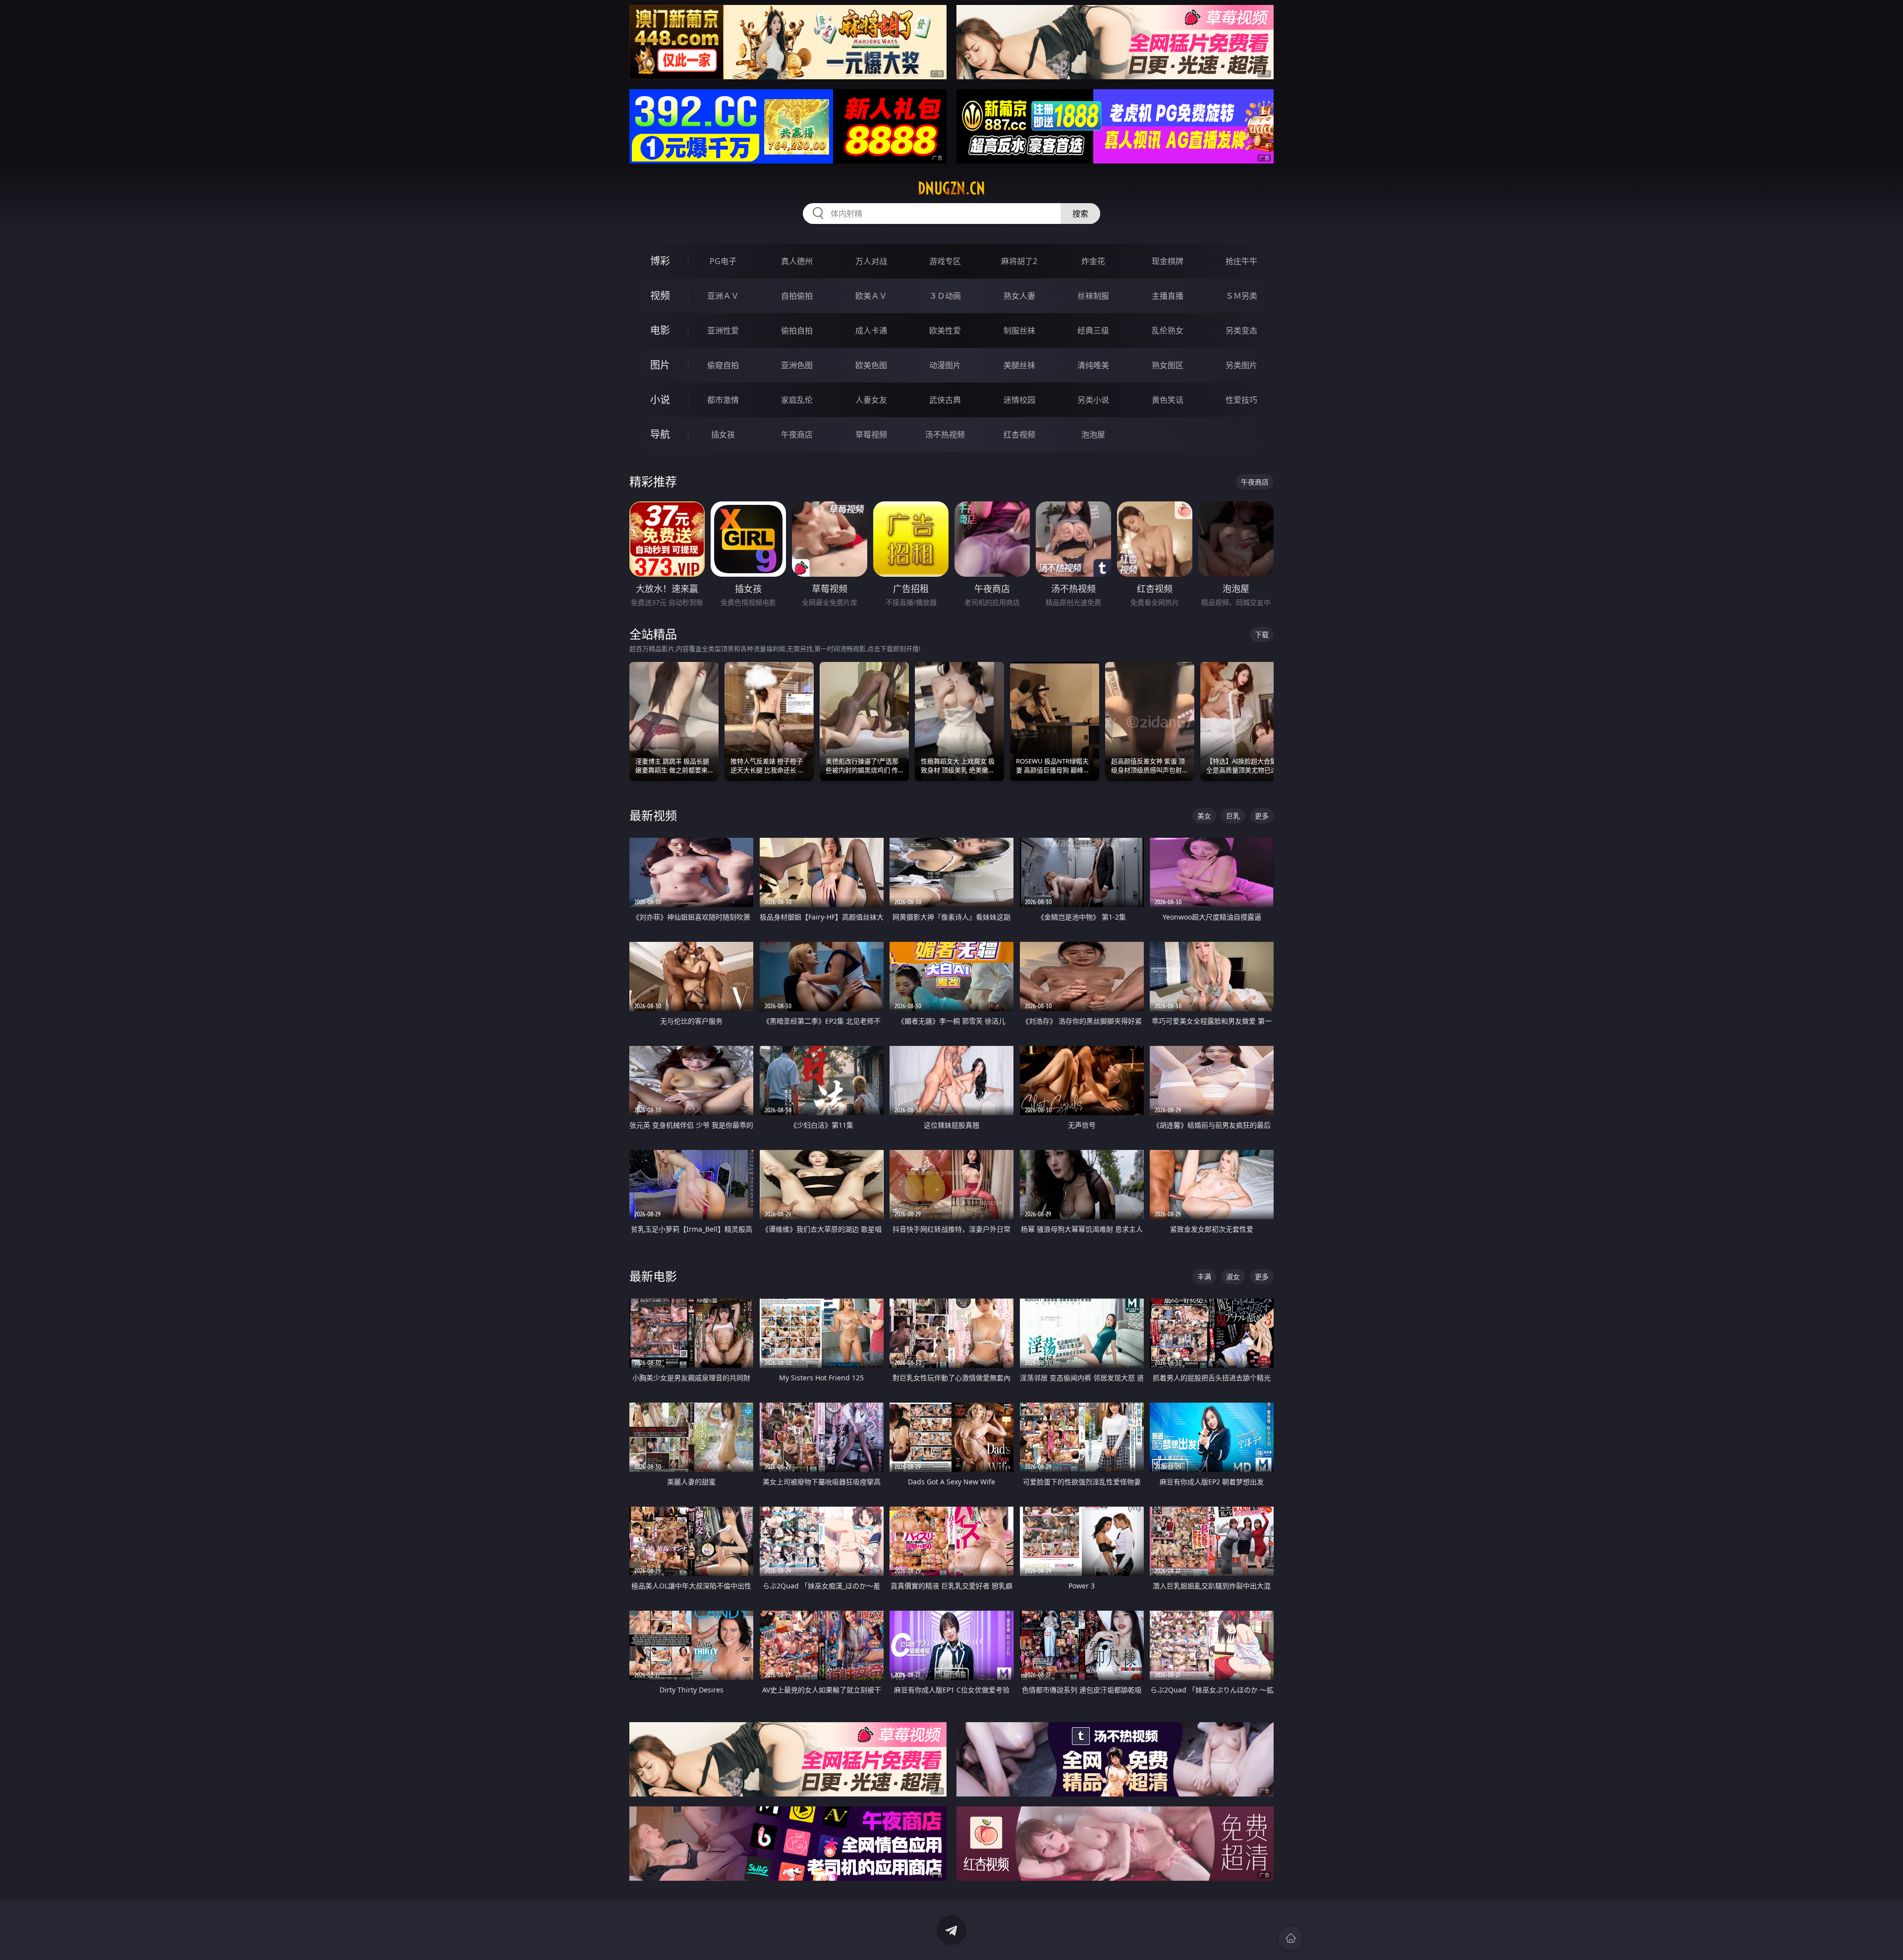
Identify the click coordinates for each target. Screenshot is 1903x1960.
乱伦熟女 (1168, 330)
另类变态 (1241, 330)
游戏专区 (945, 261)
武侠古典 (945, 400)
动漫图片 (945, 365)
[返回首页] (1290, 1938)
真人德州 (797, 261)
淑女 (1233, 1277)
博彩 (660, 261)
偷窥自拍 (723, 365)
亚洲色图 (797, 365)
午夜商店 (797, 435)
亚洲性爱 (723, 330)
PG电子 (723, 261)
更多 (1262, 816)
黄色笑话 (1168, 400)
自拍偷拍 (797, 296)
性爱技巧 (1241, 400)
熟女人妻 (1019, 296)
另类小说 (1093, 400)
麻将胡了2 (1019, 261)
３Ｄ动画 (945, 296)
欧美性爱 (945, 330)
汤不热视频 (945, 435)
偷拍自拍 (797, 330)
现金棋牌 (1168, 261)
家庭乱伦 (797, 400)
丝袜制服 (1093, 296)
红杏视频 (1019, 435)
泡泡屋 (1093, 435)
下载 (1262, 634)
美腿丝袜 (1019, 365)
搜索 (1080, 214)
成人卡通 (871, 330)
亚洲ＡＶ (723, 296)
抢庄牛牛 (1241, 261)
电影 (660, 330)
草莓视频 (871, 435)
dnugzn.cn (951, 188)
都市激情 (723, 400)
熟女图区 (1168, 365)
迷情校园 (1019, 400)
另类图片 (1241, 365)
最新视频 (653, 815)
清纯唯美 (1093, 365)
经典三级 (1093, 330)
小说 (660, 400)
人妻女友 (871, 400)
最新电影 (653, 1276)
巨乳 (1233, 816)
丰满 (1204, 1277)
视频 (660, 296)
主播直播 (1168, 296)
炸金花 (1093, 261)
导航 (660, 434)
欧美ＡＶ (871, 296)
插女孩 (723, 435)
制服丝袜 (1019, 330)
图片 (660, 365)
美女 (1204, 816)
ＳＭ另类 (1241, 296)
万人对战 (871, 261)
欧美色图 (871, 365)
